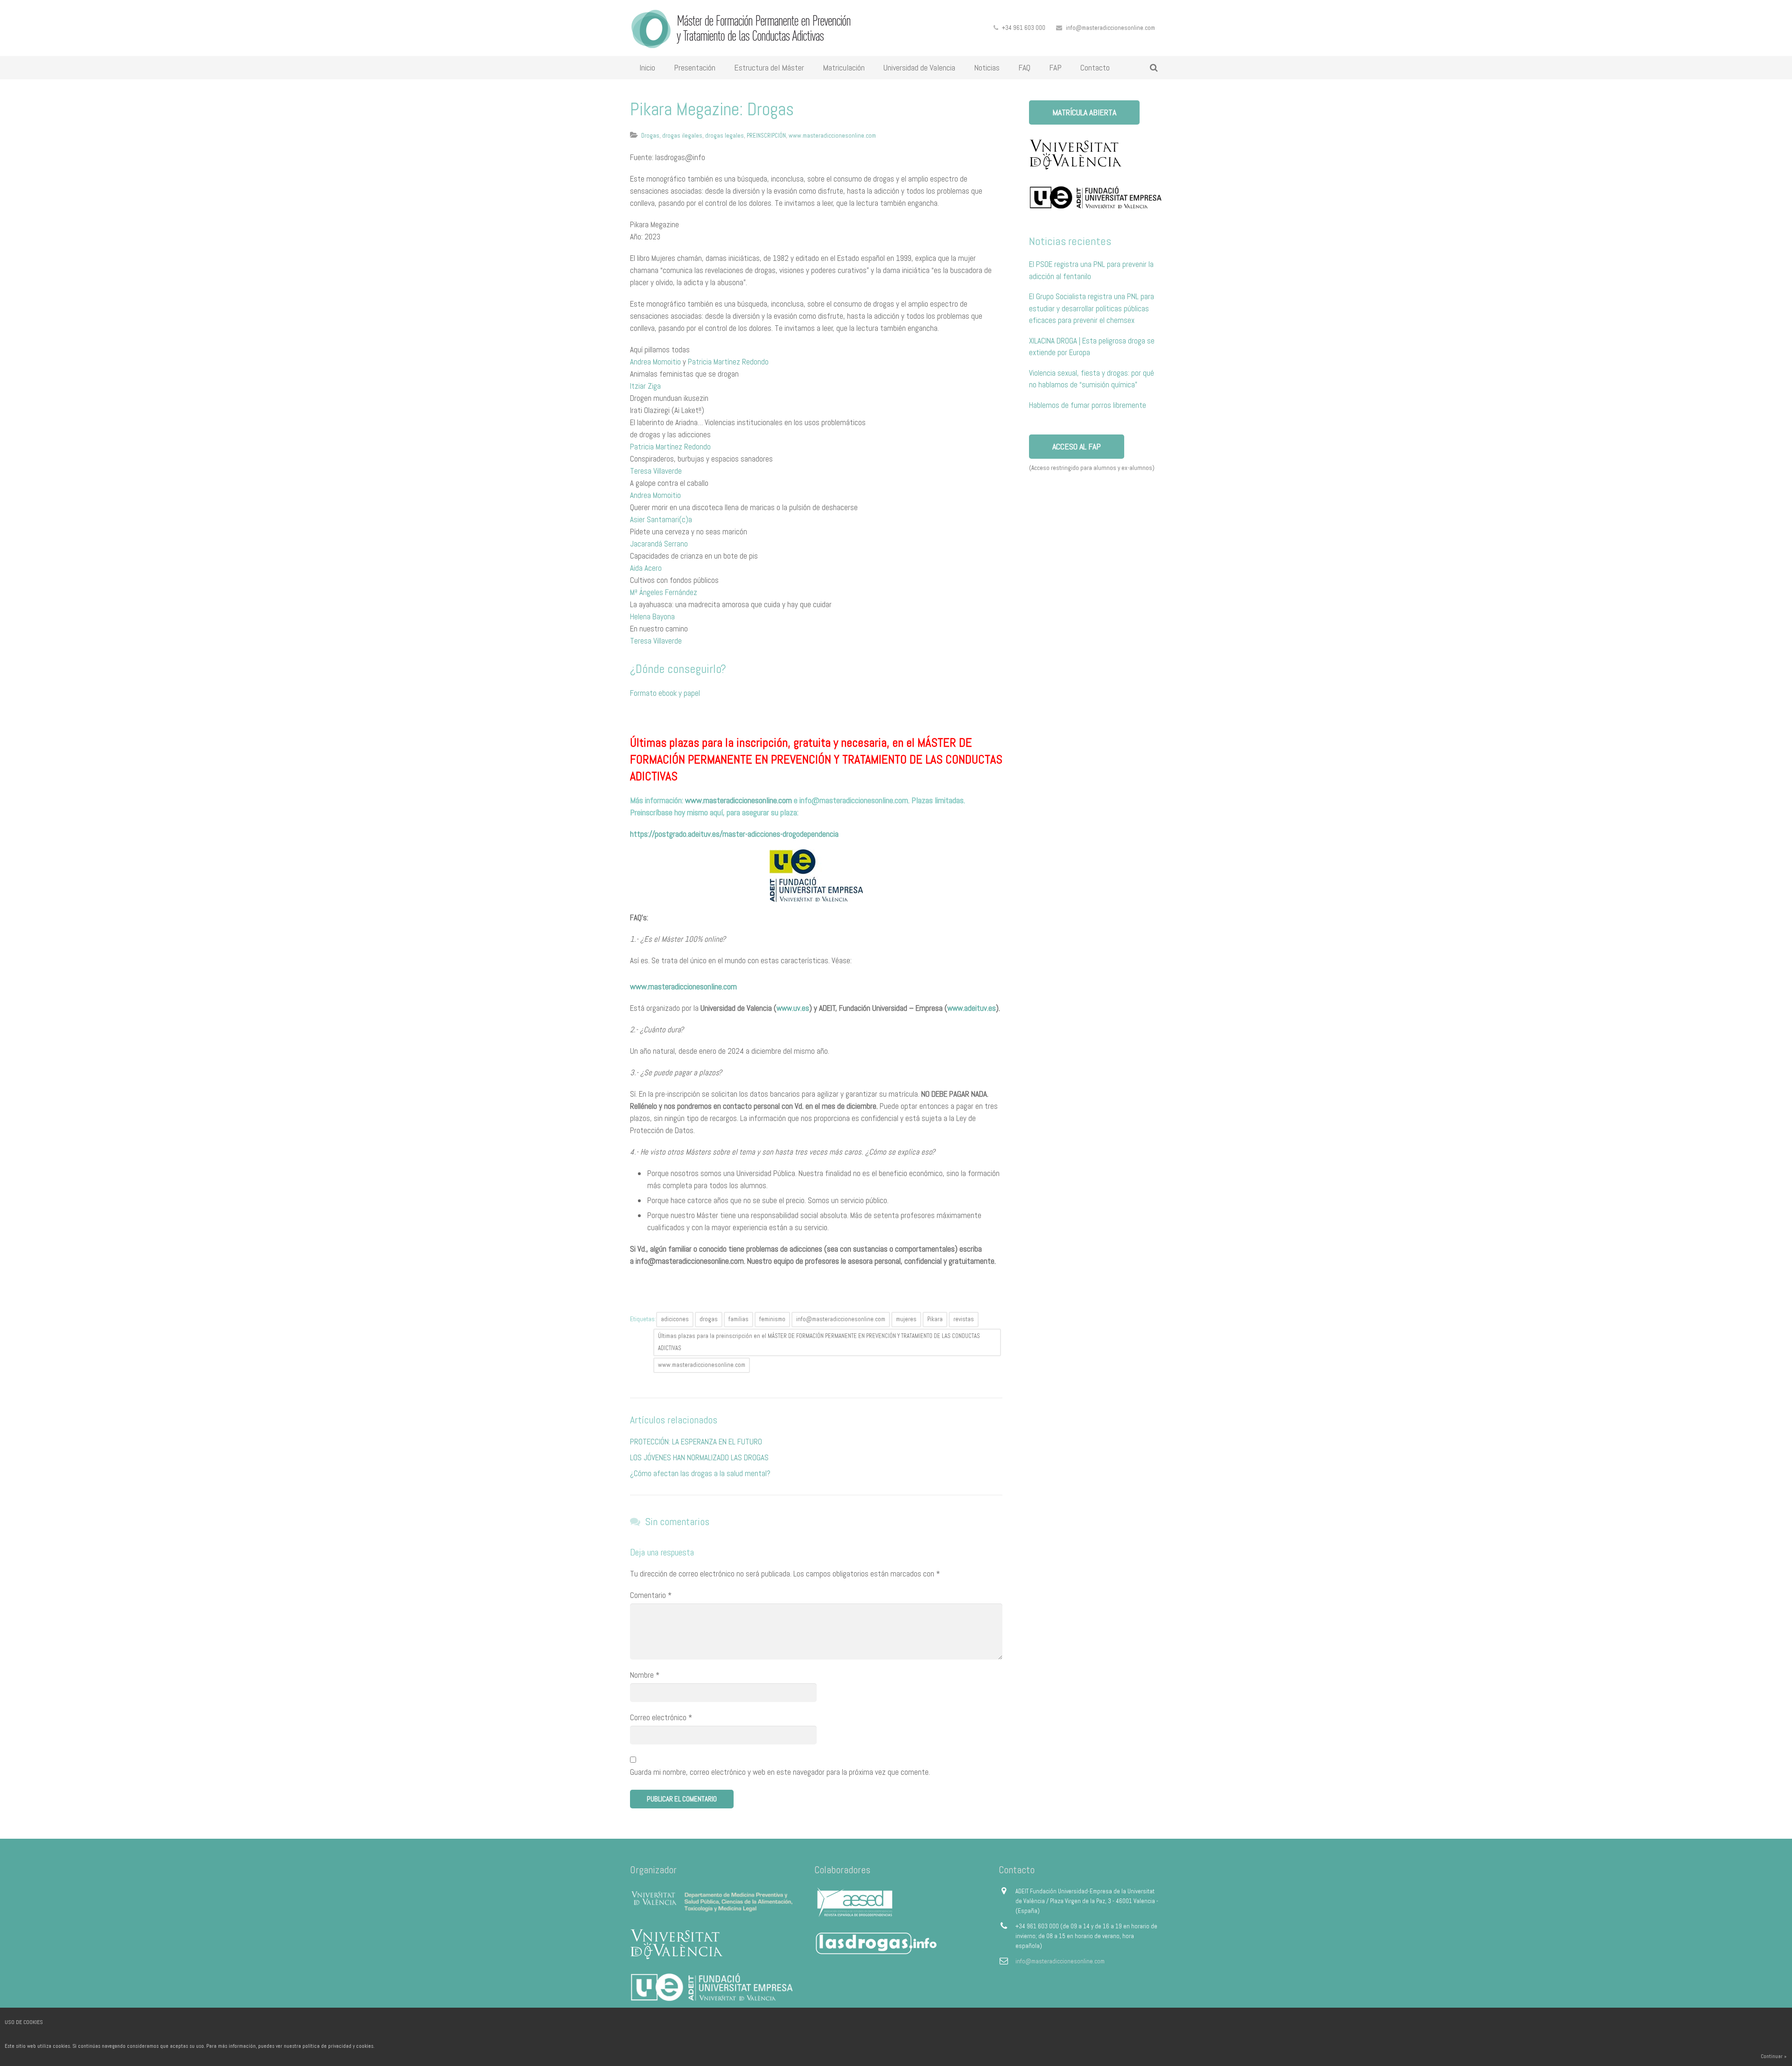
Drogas (650, 136)
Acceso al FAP (1077, 446)
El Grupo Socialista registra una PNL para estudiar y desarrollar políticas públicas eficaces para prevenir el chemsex (1092, 308)
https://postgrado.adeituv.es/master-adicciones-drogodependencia (734, 834)
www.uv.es (793, 1008)
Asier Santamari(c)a (661, 519)
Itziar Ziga (645, 386)
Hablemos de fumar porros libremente (1088, 405)
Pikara (935, 1319)
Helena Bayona (652, 616)
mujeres (906, 1319)
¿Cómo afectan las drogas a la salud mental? (700, 1473)
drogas (709, 1319)
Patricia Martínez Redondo (728, 362)
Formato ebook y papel (665, 693)
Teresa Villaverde (656, 471)
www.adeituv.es (972, 1008)
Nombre (645, 1675)
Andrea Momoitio (655, 362)
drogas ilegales (682, 136)
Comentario (651, 1595)
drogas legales (724, 136)
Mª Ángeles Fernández (664, 592)
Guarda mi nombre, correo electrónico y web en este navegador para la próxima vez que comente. (780, 1772)
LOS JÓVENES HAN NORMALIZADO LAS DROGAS (699, 1457)
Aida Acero (646, 568)
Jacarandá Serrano (659, 544)
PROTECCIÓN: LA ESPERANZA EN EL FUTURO (696, 1442)
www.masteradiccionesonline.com (832, 136)
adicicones (675, 1319)
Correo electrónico (661, 1717)
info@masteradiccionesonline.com (1110, 28)
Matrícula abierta (1084, 112)
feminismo (772, 1319)
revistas (964, 1319)
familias (738, 1319)
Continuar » (1774, 2056)
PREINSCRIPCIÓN (766, 136)
